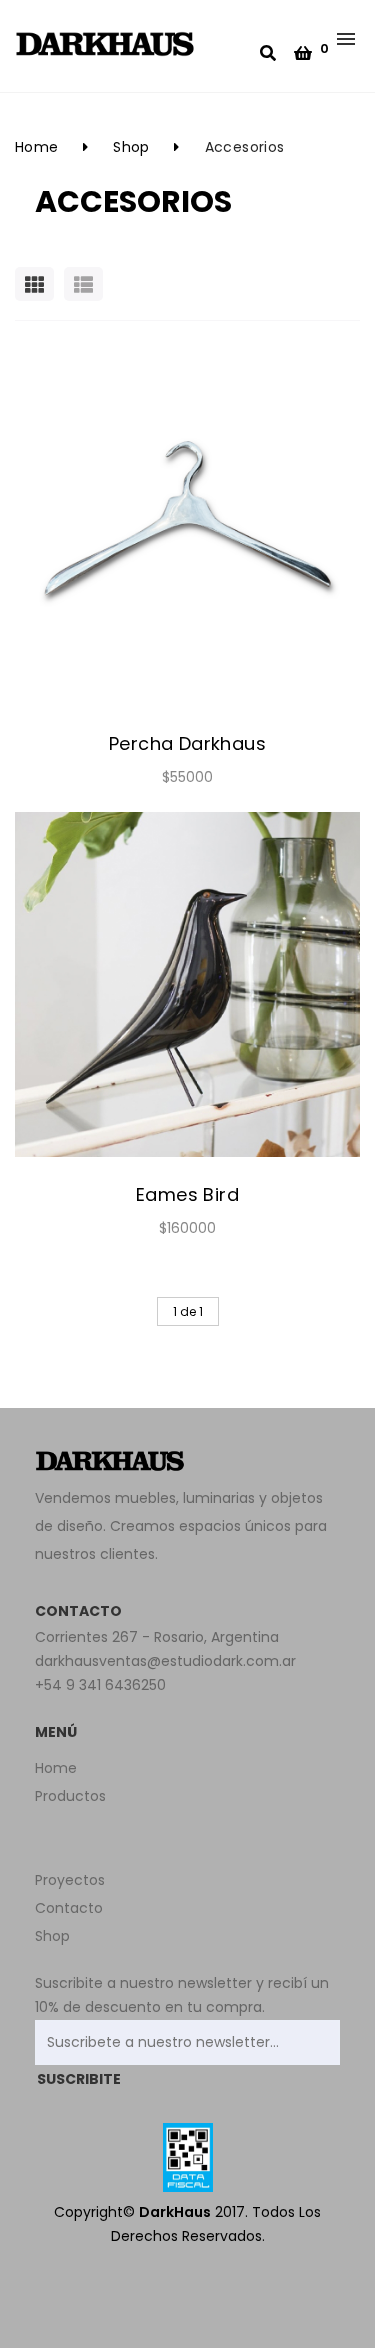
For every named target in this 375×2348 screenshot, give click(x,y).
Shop (131, 147)
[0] (303, 53)
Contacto (69, 1908)
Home (37, 147)
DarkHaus (175, 2212)
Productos (70, 1796)
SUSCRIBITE (79, 2079)
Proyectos (70, 1880)
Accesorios (245, 147)
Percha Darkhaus (187, 743)
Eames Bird (187, 1194)
